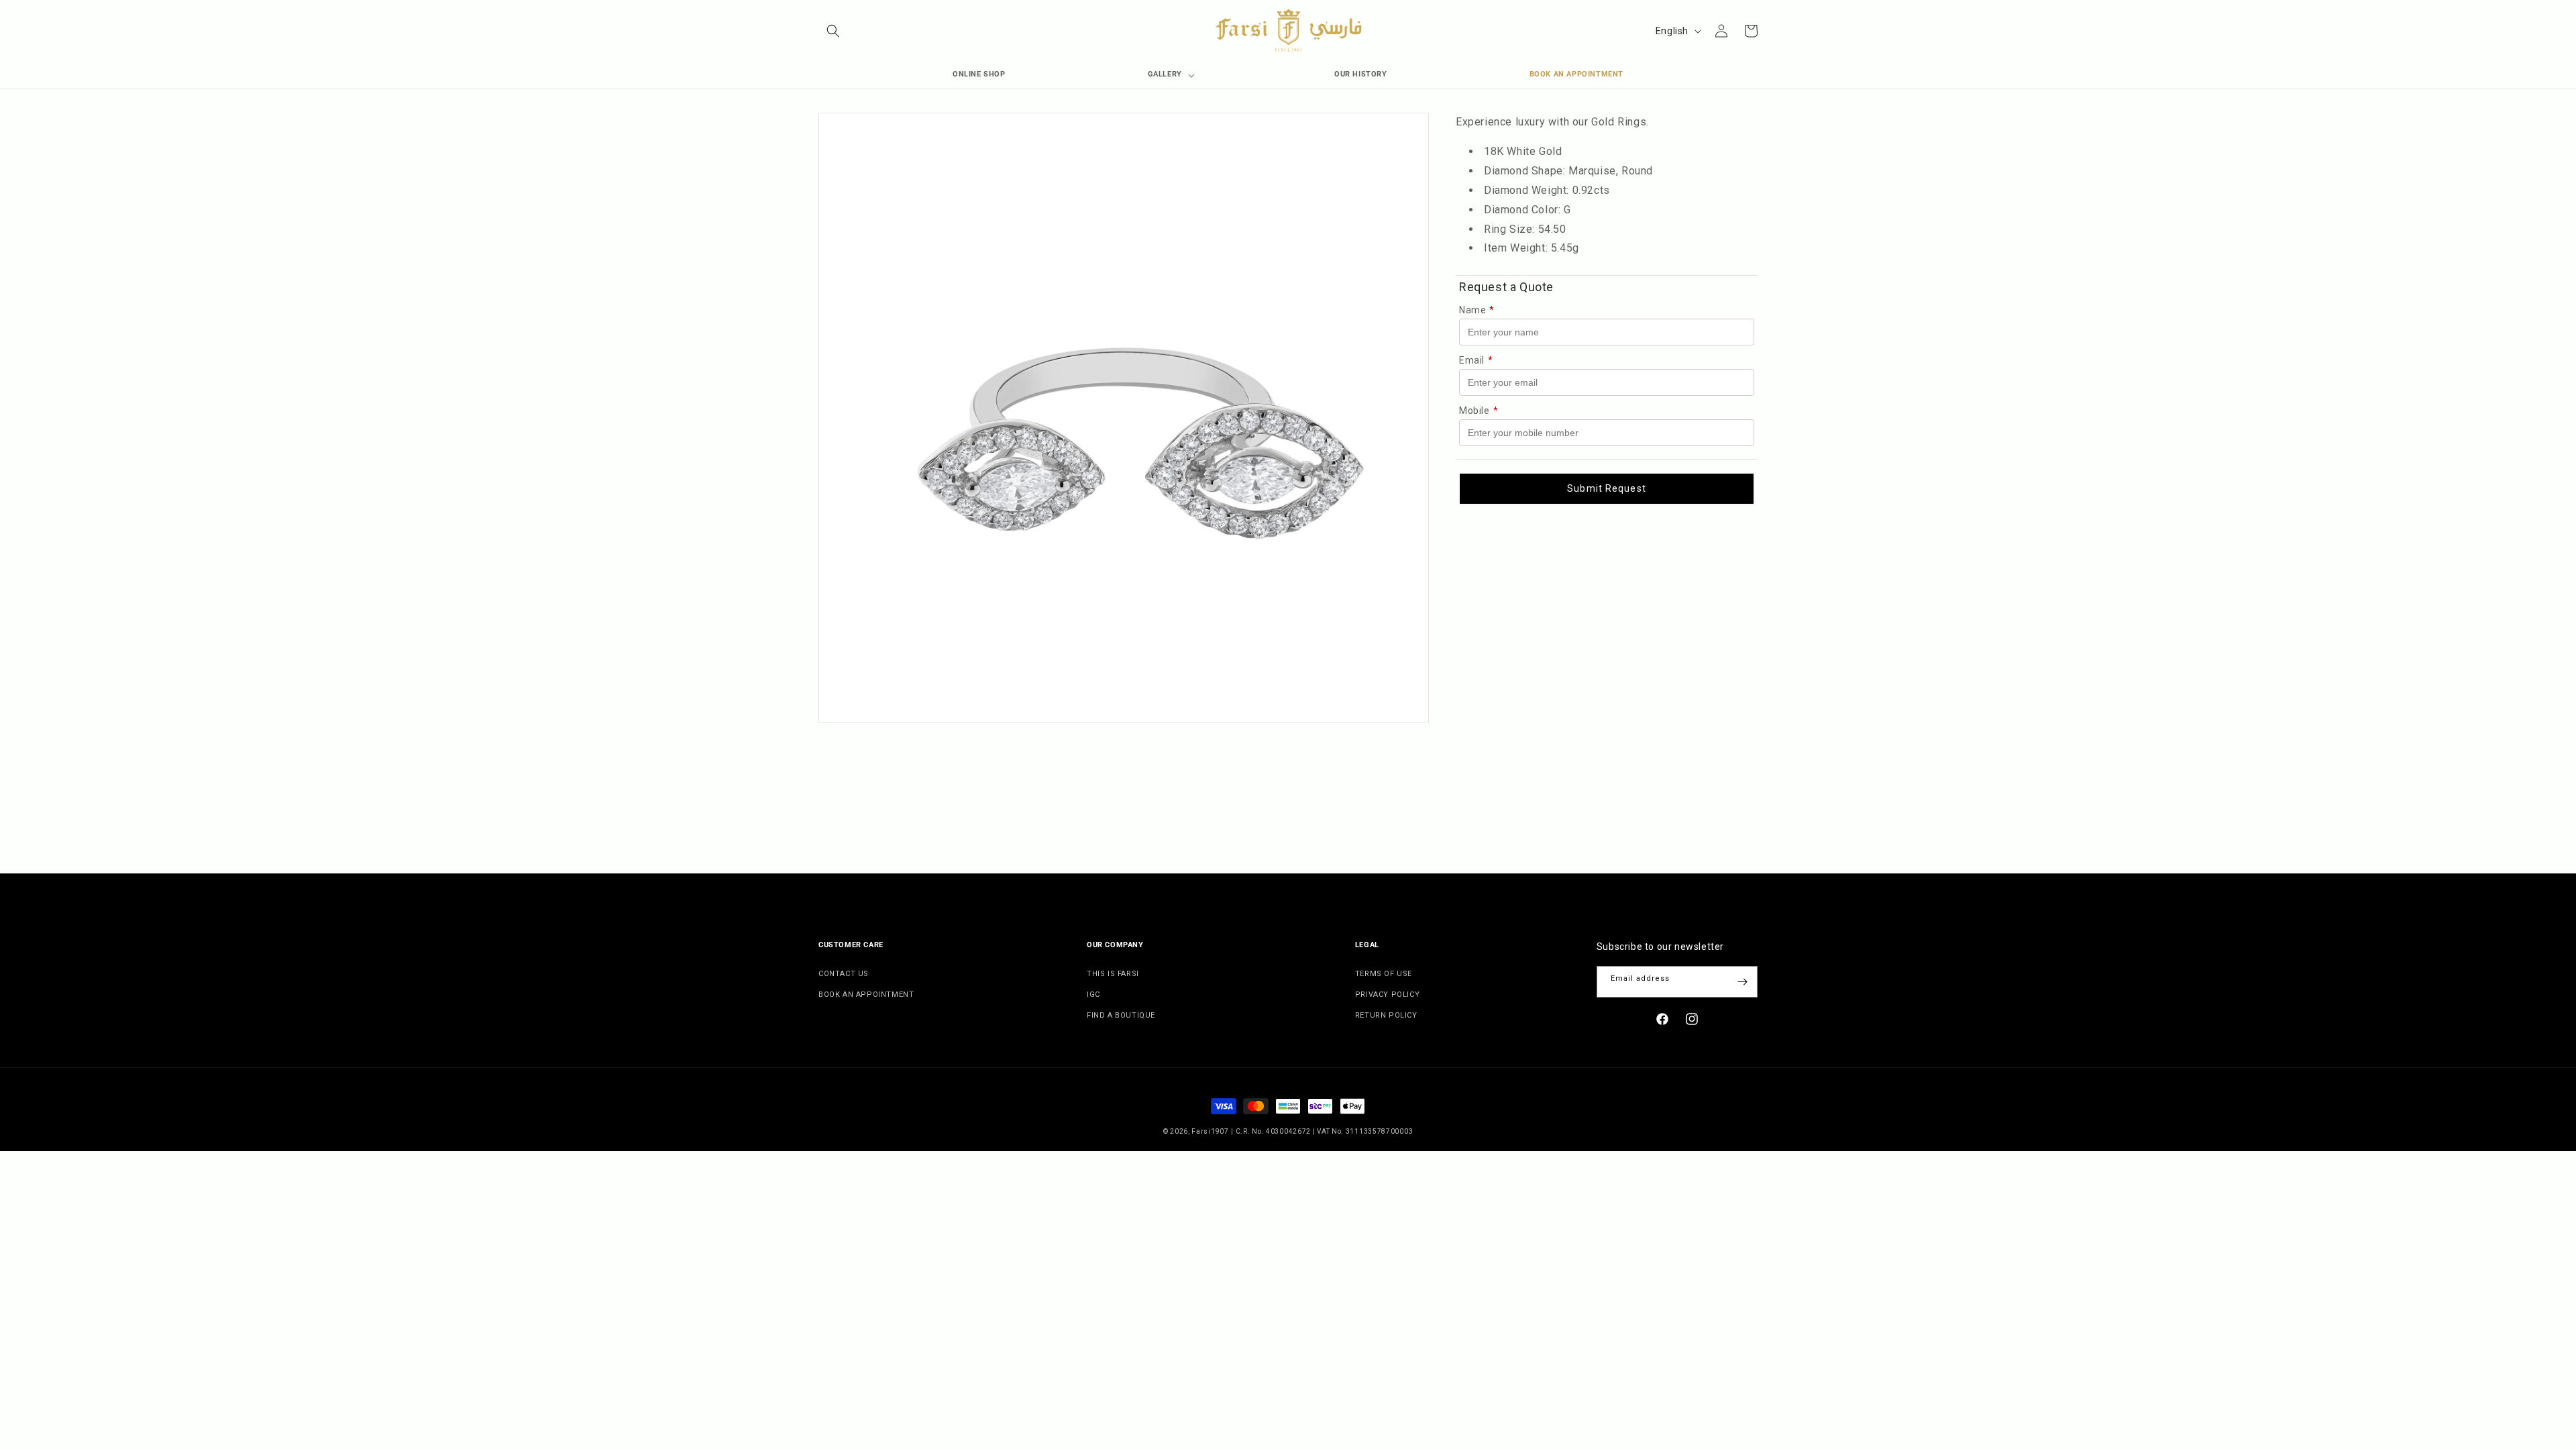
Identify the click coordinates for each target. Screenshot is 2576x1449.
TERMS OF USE (1384, 974)
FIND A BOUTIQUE (1121, 1015)
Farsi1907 (1210, 1131)
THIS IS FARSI (1113, 974)
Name (1477, 310)
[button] (833, 31)
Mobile (1479, 411)
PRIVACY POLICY (1387, 995)
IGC (1093, 995)
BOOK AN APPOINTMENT (866, 995)
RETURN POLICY (1386, 1015)
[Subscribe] (1742, 982)
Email (1476, 360)
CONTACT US (844, 974)
